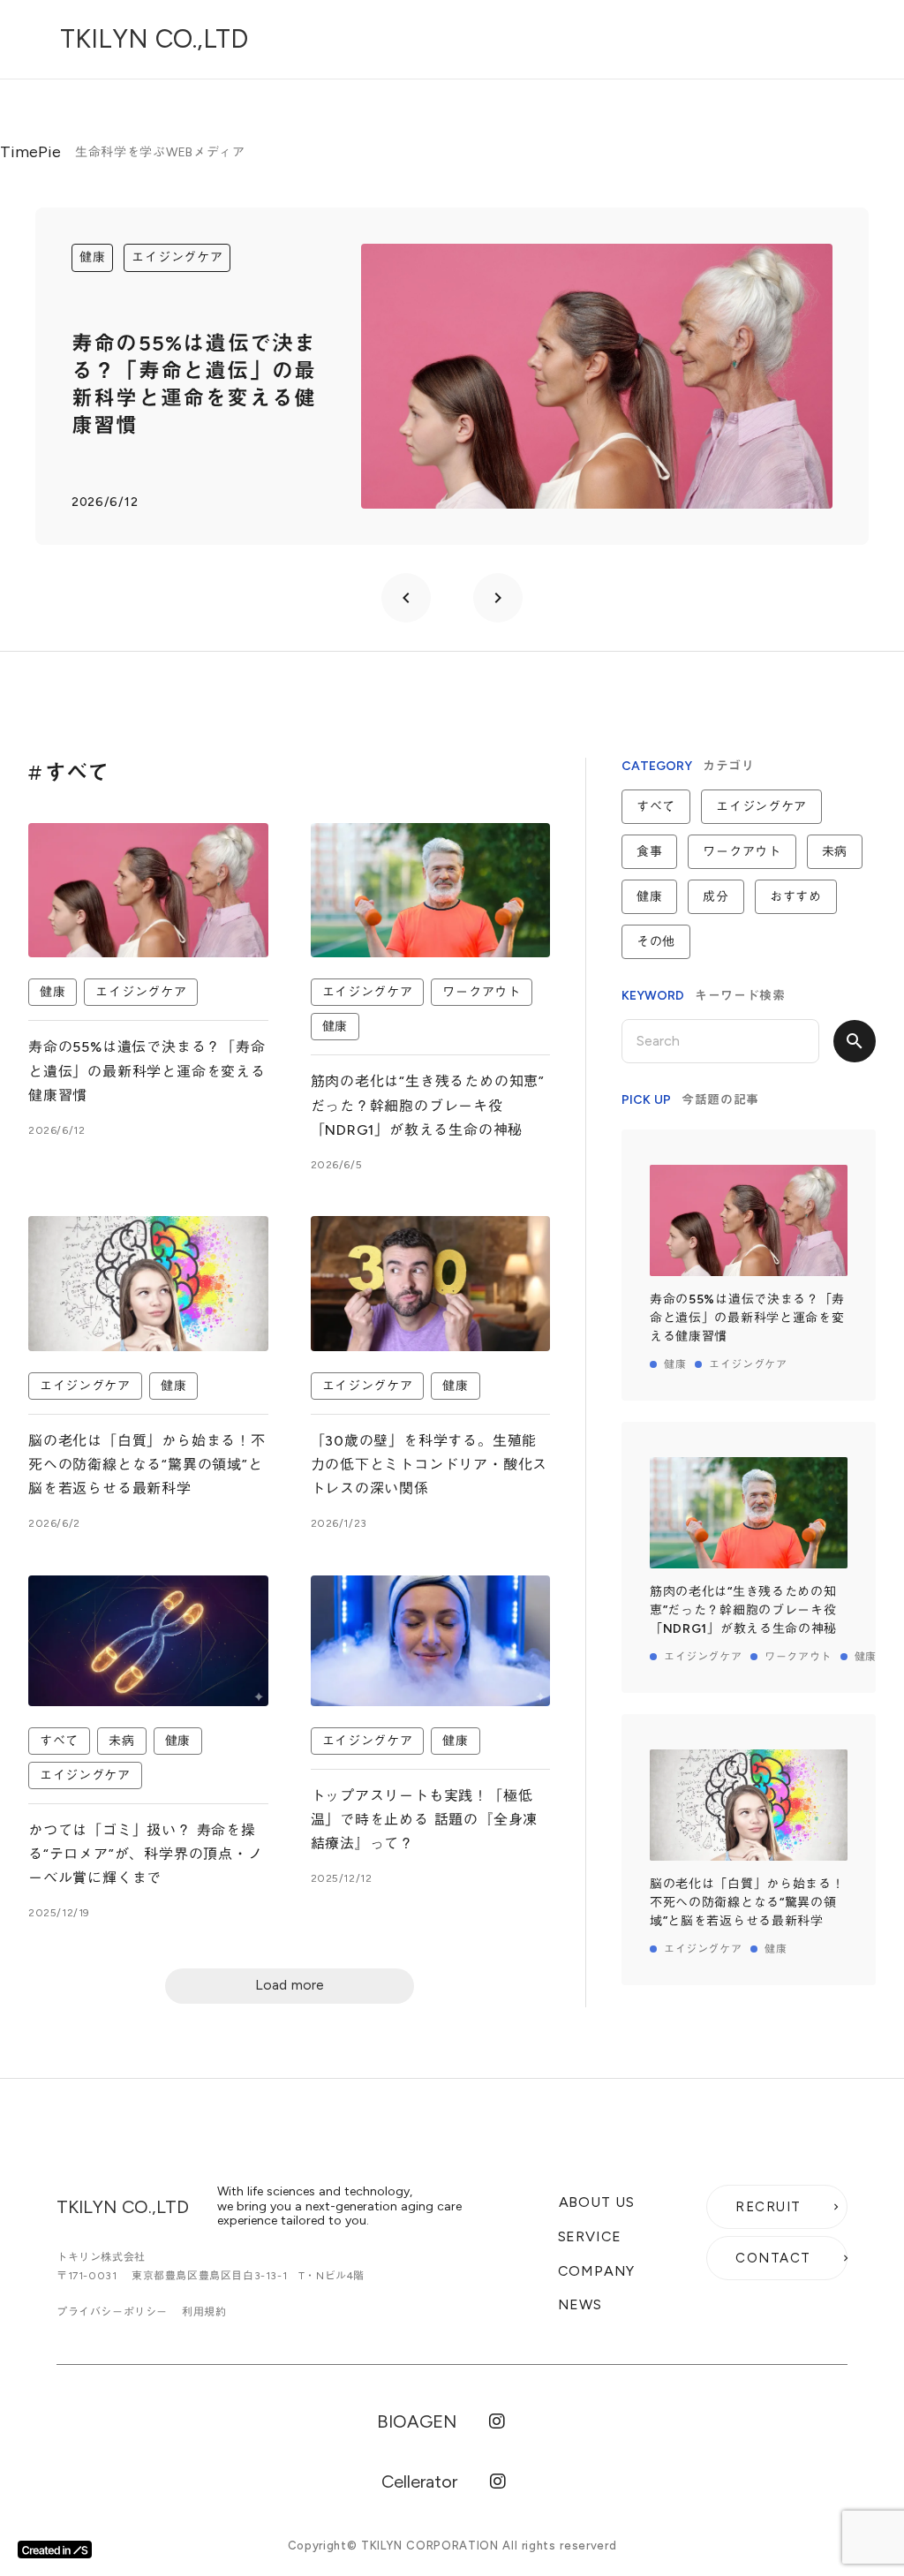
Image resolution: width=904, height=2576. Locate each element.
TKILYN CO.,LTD (154, 38)
